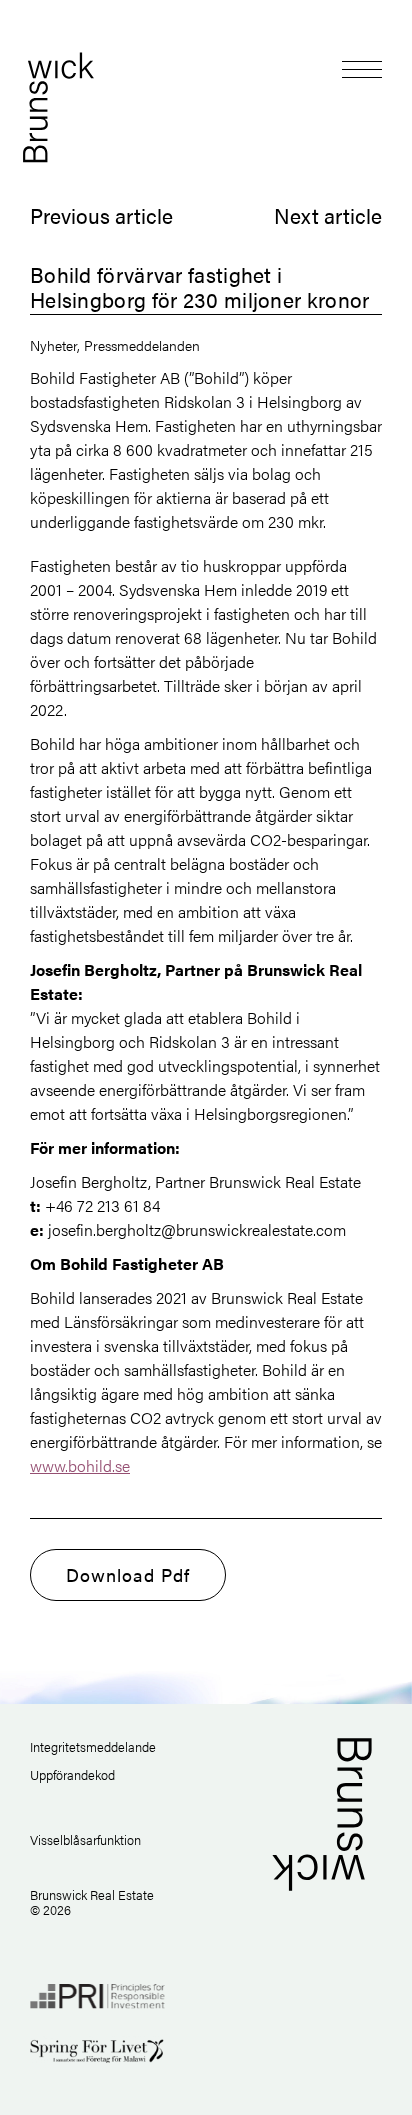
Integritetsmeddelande (93, 1746)
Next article (328, 215)
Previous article (101, 215)
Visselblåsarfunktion (85, 1839)
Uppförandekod (72, 1774)
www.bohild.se (80, 1465)
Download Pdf (128, 1574)
